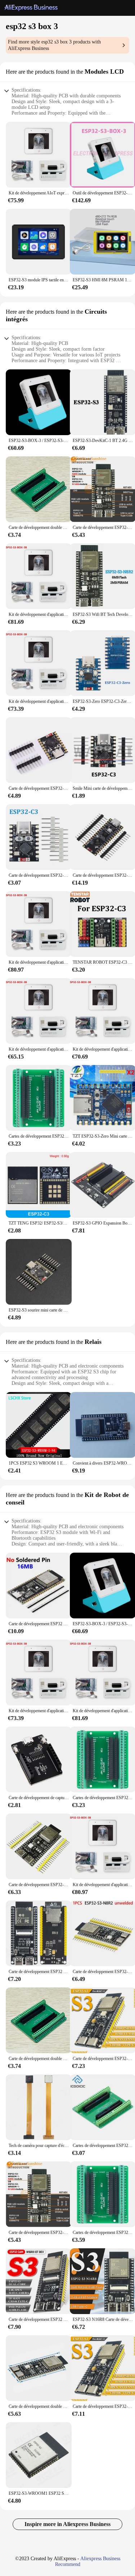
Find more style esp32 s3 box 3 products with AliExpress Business (54, 45)
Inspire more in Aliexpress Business (67, 2524)
